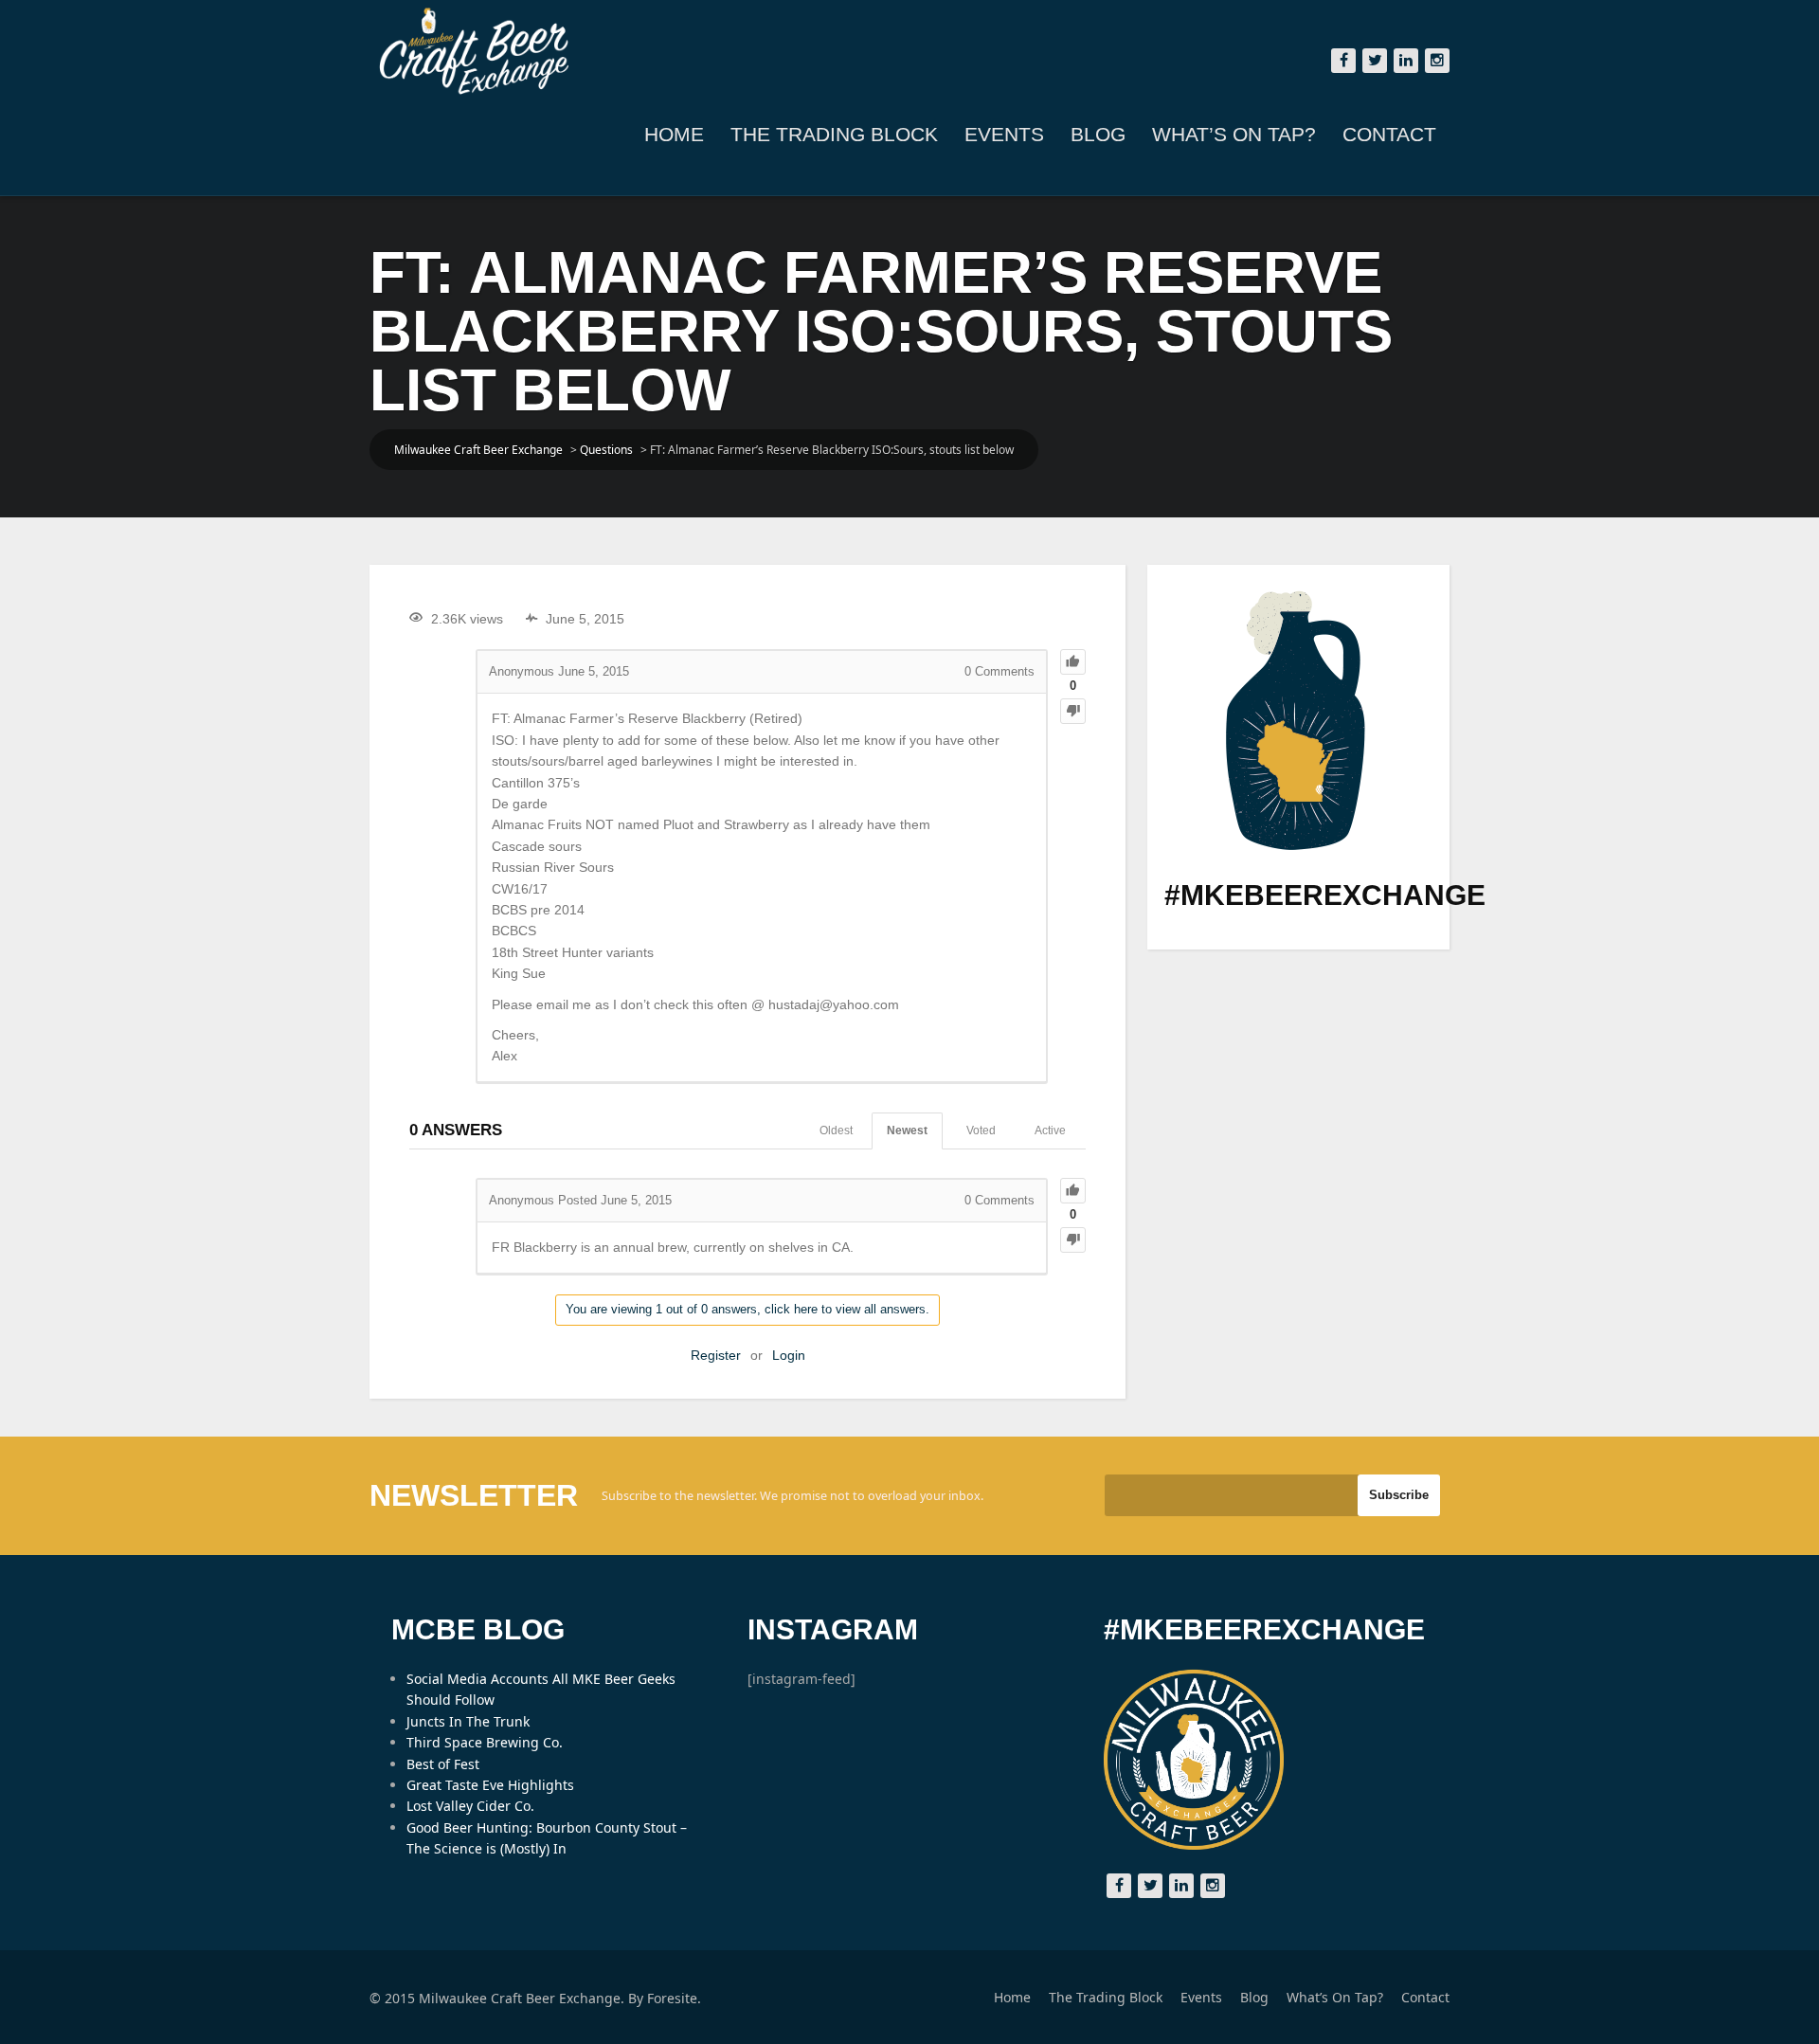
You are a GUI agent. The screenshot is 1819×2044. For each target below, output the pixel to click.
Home (674, 134)
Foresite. (674, 1998)
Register (716, 1355)
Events (1004, 134)
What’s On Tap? (1234, 134)
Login (789, 1355)
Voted (981, 1131)
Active (1050, 1131)
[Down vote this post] (1073, 711)
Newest (907, 1131)
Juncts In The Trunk (468, 1721)
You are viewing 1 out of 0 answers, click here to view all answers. (747, 1309)
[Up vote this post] (1073, 662)
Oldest (836, 1131)
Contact (1389, 134)
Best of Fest (443, 1764)
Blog (1098, 134)
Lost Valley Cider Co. (470, 1806)
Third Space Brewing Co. (485, 1742)
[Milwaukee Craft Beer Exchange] (474, 51)
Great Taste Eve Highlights (490, 1785)
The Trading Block (834, 134)
